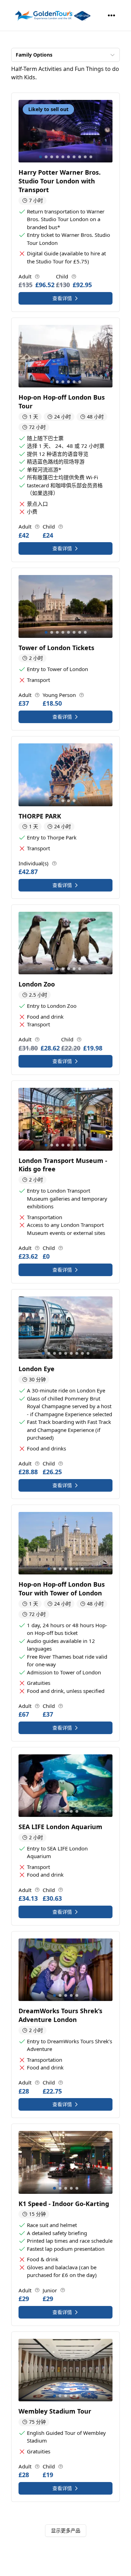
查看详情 (62, 298)
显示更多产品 (66, 2530)
